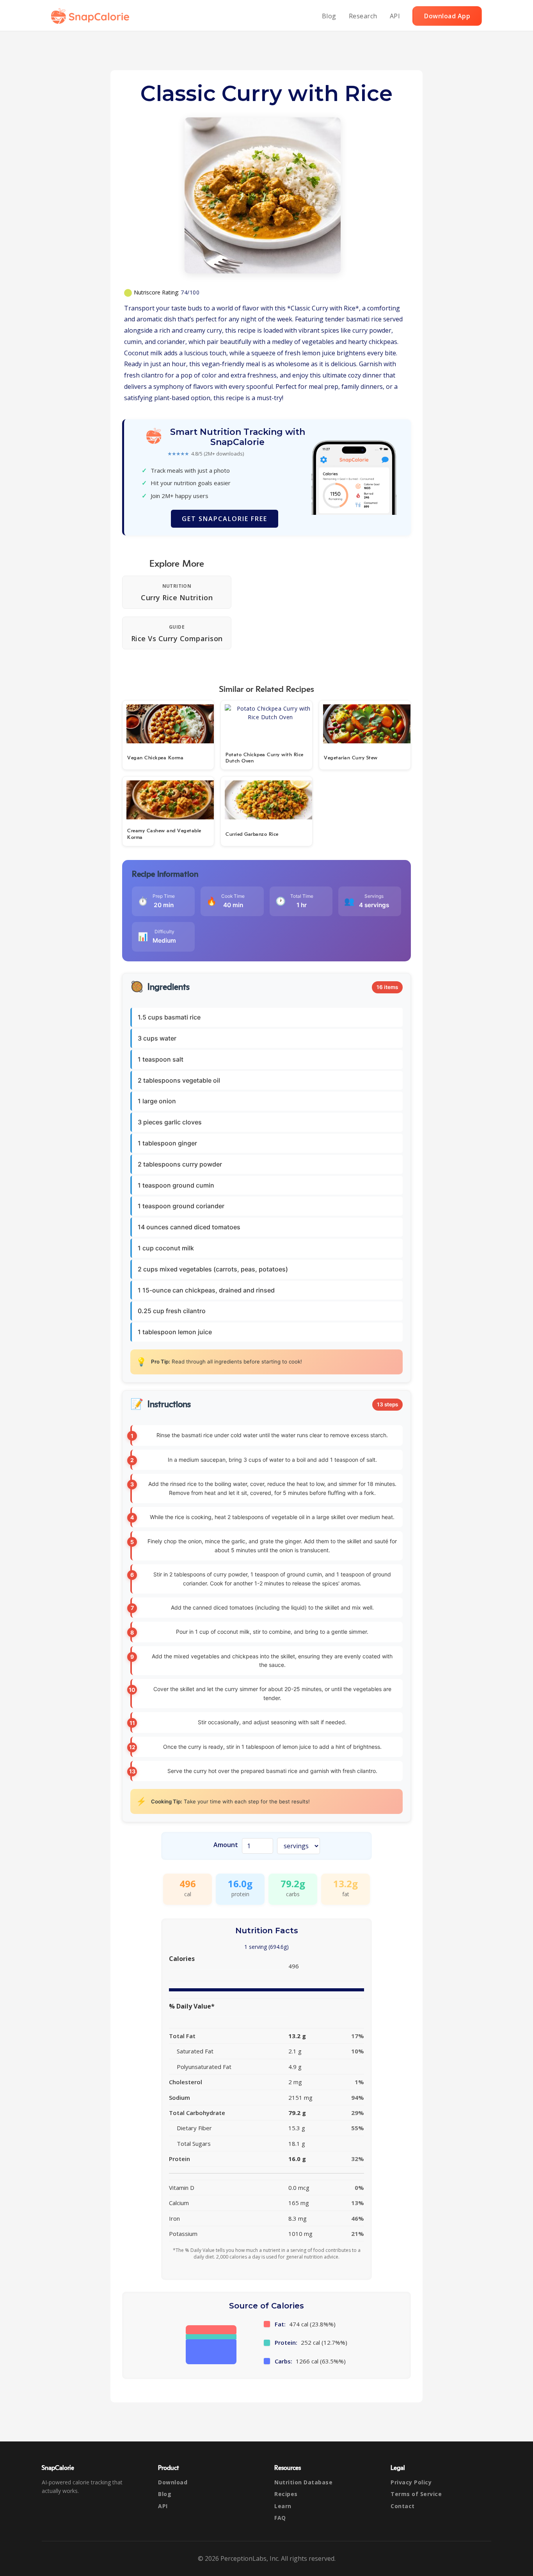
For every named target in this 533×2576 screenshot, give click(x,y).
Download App (447, 16)
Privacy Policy (411, 2482)
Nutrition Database (303, 2482)
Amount (226, 1845)
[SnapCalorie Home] (92, 16)
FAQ (280, 2518)
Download (173, 2482)
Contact (403, 2506)
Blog (329, 16)
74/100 (190, 292)
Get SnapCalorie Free (225, 519)
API (395, 16)
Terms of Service (416, 2494)
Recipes (286, 2494)
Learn (283, 2506)
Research (363, 16)
